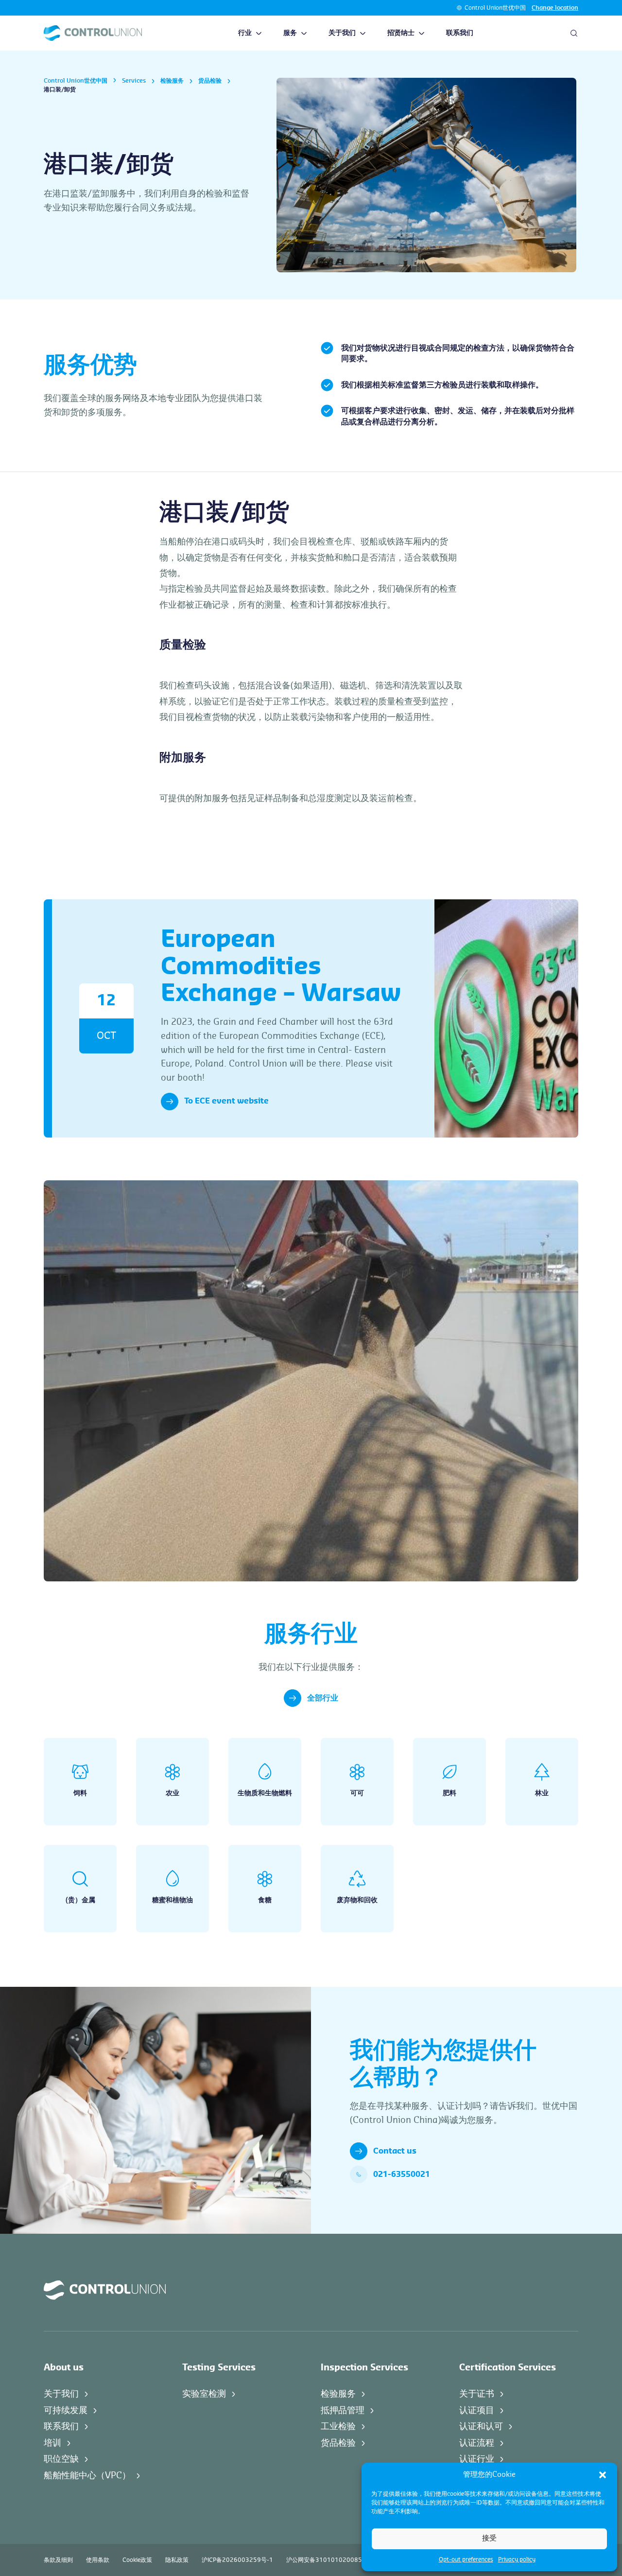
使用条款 (98, 2560)
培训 (52, 2443)
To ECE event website (226, 1101)
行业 (245, 33)
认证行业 (477, 2459)
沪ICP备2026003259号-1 (237, 2560)
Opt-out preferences (466, 2559)
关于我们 (342, 33)
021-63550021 (402, 2174)
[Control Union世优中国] (93, 33)
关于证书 (477, 2394)
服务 (290, 33)
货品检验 (210, 81)
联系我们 (460, 33)
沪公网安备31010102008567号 (331, 2560)
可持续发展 (66, 2410)
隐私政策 (177, 2560)
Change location (555, 8)
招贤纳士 (401, 33)
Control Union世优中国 (495, 8)
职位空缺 (61, 2459)
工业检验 (338, 2426)
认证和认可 (481, 2426)
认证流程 (477, 2443)
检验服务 (172, 81)
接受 (489, 2538)
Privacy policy (517, 2559)
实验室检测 (204, 2394)
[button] (603, 2475)
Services (134, 81)
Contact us (395, 2151)
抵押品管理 (343, 2410)
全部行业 (323, 1698)
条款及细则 (58, 2560)
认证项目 (477, 2410)
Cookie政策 (137, 2560)
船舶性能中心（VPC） (87, 2475)
